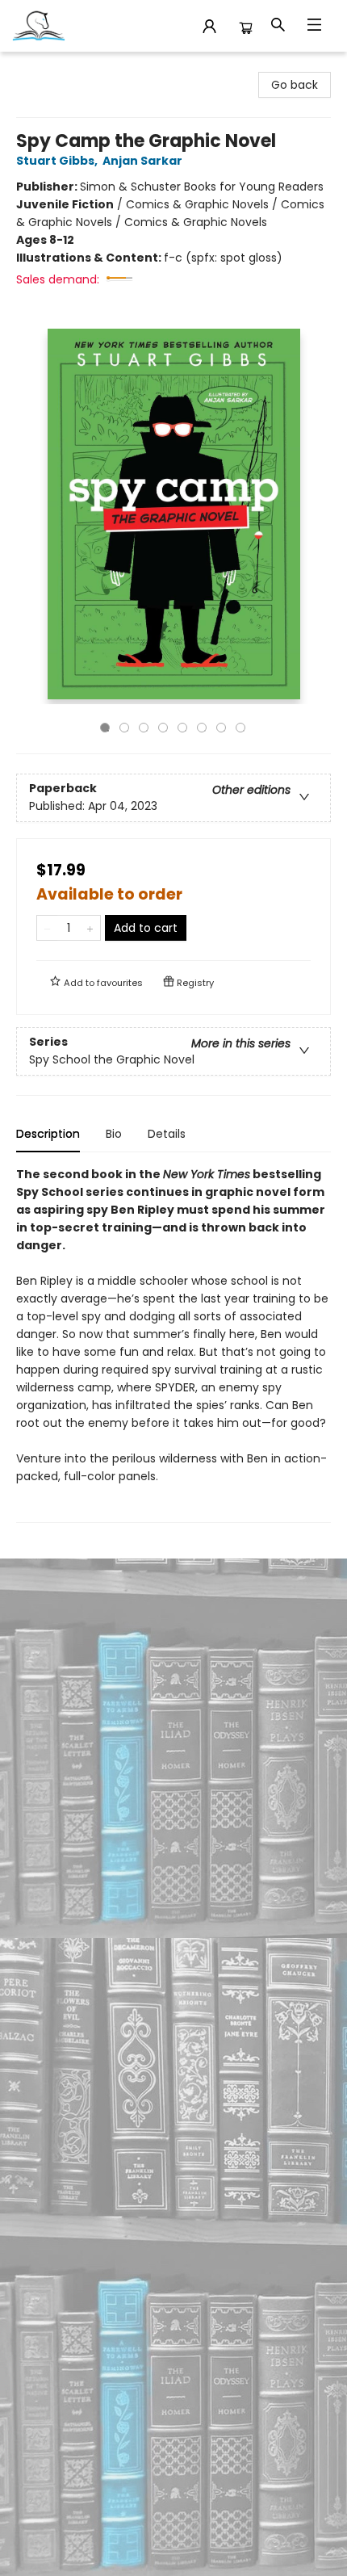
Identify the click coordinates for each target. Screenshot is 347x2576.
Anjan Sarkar (142, 161)
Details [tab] (167, 1134)
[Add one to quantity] (90, 928)
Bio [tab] (114, 1134)
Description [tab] (48, 1134)
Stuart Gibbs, (58, 161)
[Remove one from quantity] (47, 928)
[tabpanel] (173, 1344)
